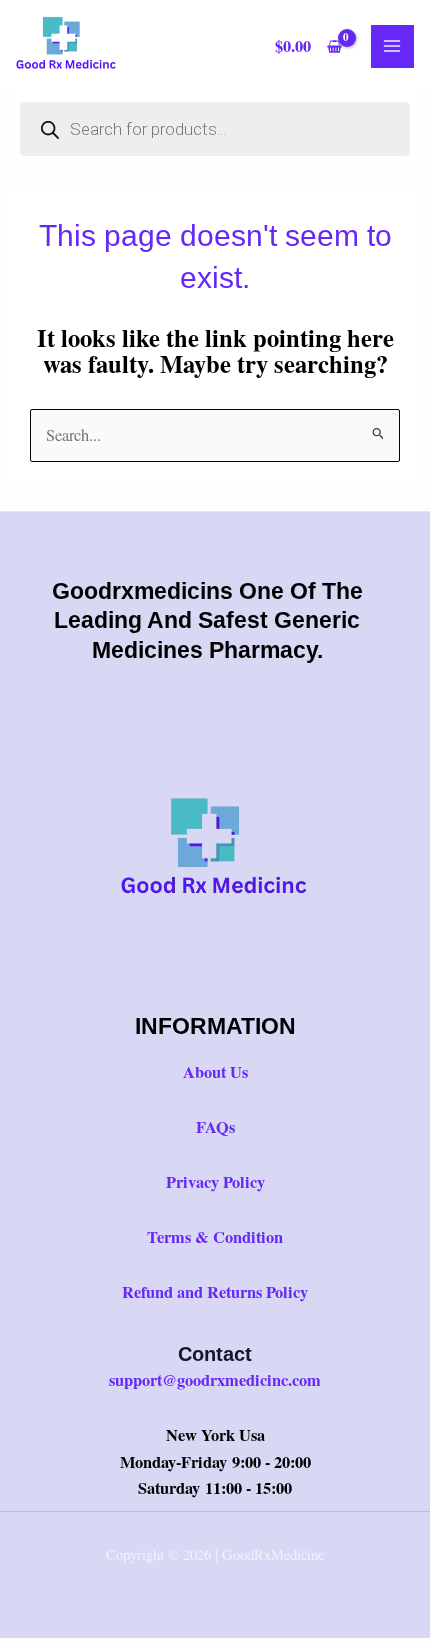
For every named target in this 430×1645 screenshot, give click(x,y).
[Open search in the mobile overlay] (215, 129)
